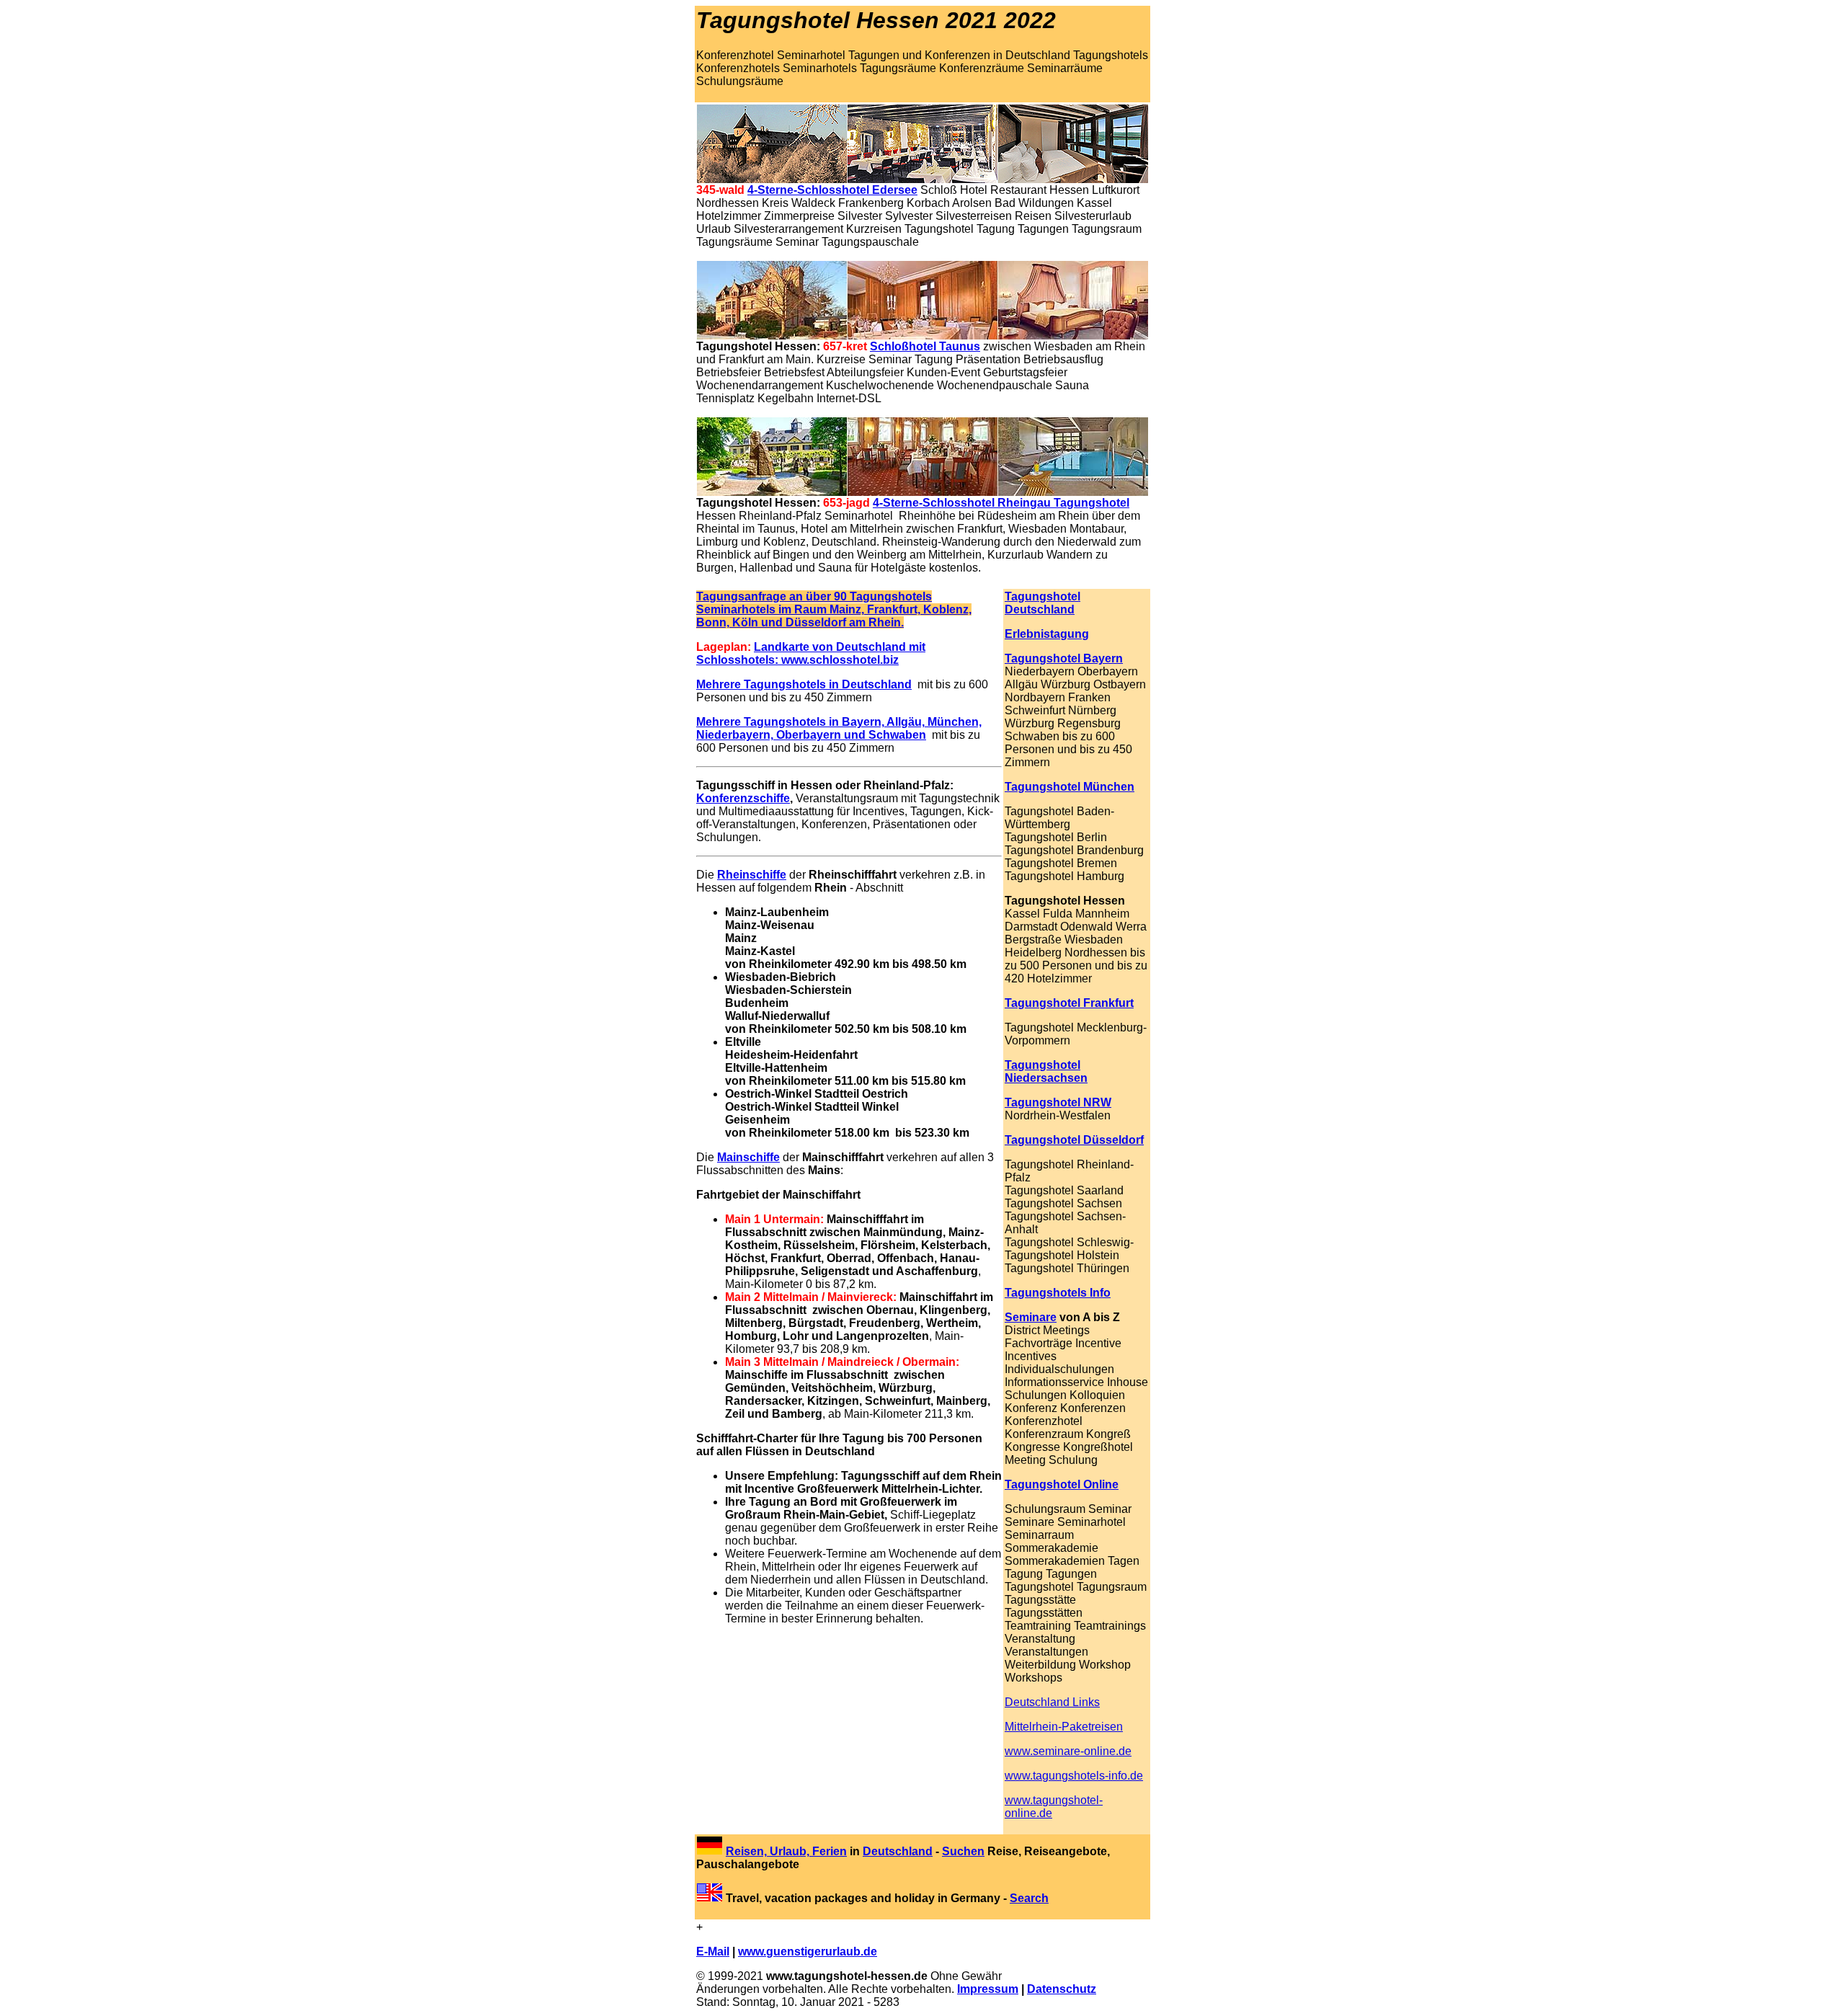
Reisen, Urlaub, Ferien (786, 1851)
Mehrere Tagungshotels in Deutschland (804, 684)
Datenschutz (1062, 1989)
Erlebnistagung (1047, 634)
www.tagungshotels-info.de (1074, 1776)
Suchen (963, 1851)
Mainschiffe (748, 1157)
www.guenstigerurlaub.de (808, 1951)
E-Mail (713, 1951)
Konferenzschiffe (743, 798)
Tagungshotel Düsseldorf (1074, 1140)
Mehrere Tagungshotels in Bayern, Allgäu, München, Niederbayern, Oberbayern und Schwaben (839, 728)
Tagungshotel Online (1062, 1484)
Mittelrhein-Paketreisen (1064, 1727)
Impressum (988, 1989)
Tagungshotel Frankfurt (1069, 1003)
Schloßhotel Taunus (925, 346)
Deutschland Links (1052, 1702)
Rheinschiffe (752, 875)
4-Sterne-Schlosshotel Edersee (832, 190)
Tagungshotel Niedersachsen (1046, 1071)
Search (1029, 1898)
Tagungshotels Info (1058, 1293)
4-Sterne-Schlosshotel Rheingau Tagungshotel (1001, 503)
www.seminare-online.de (1068, 1751)
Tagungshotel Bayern (1064, 658)
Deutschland (898, 1851)
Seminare (1031, 1317)
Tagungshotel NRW (1058, 1102)
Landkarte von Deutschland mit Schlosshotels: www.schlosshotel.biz (811, 653)
